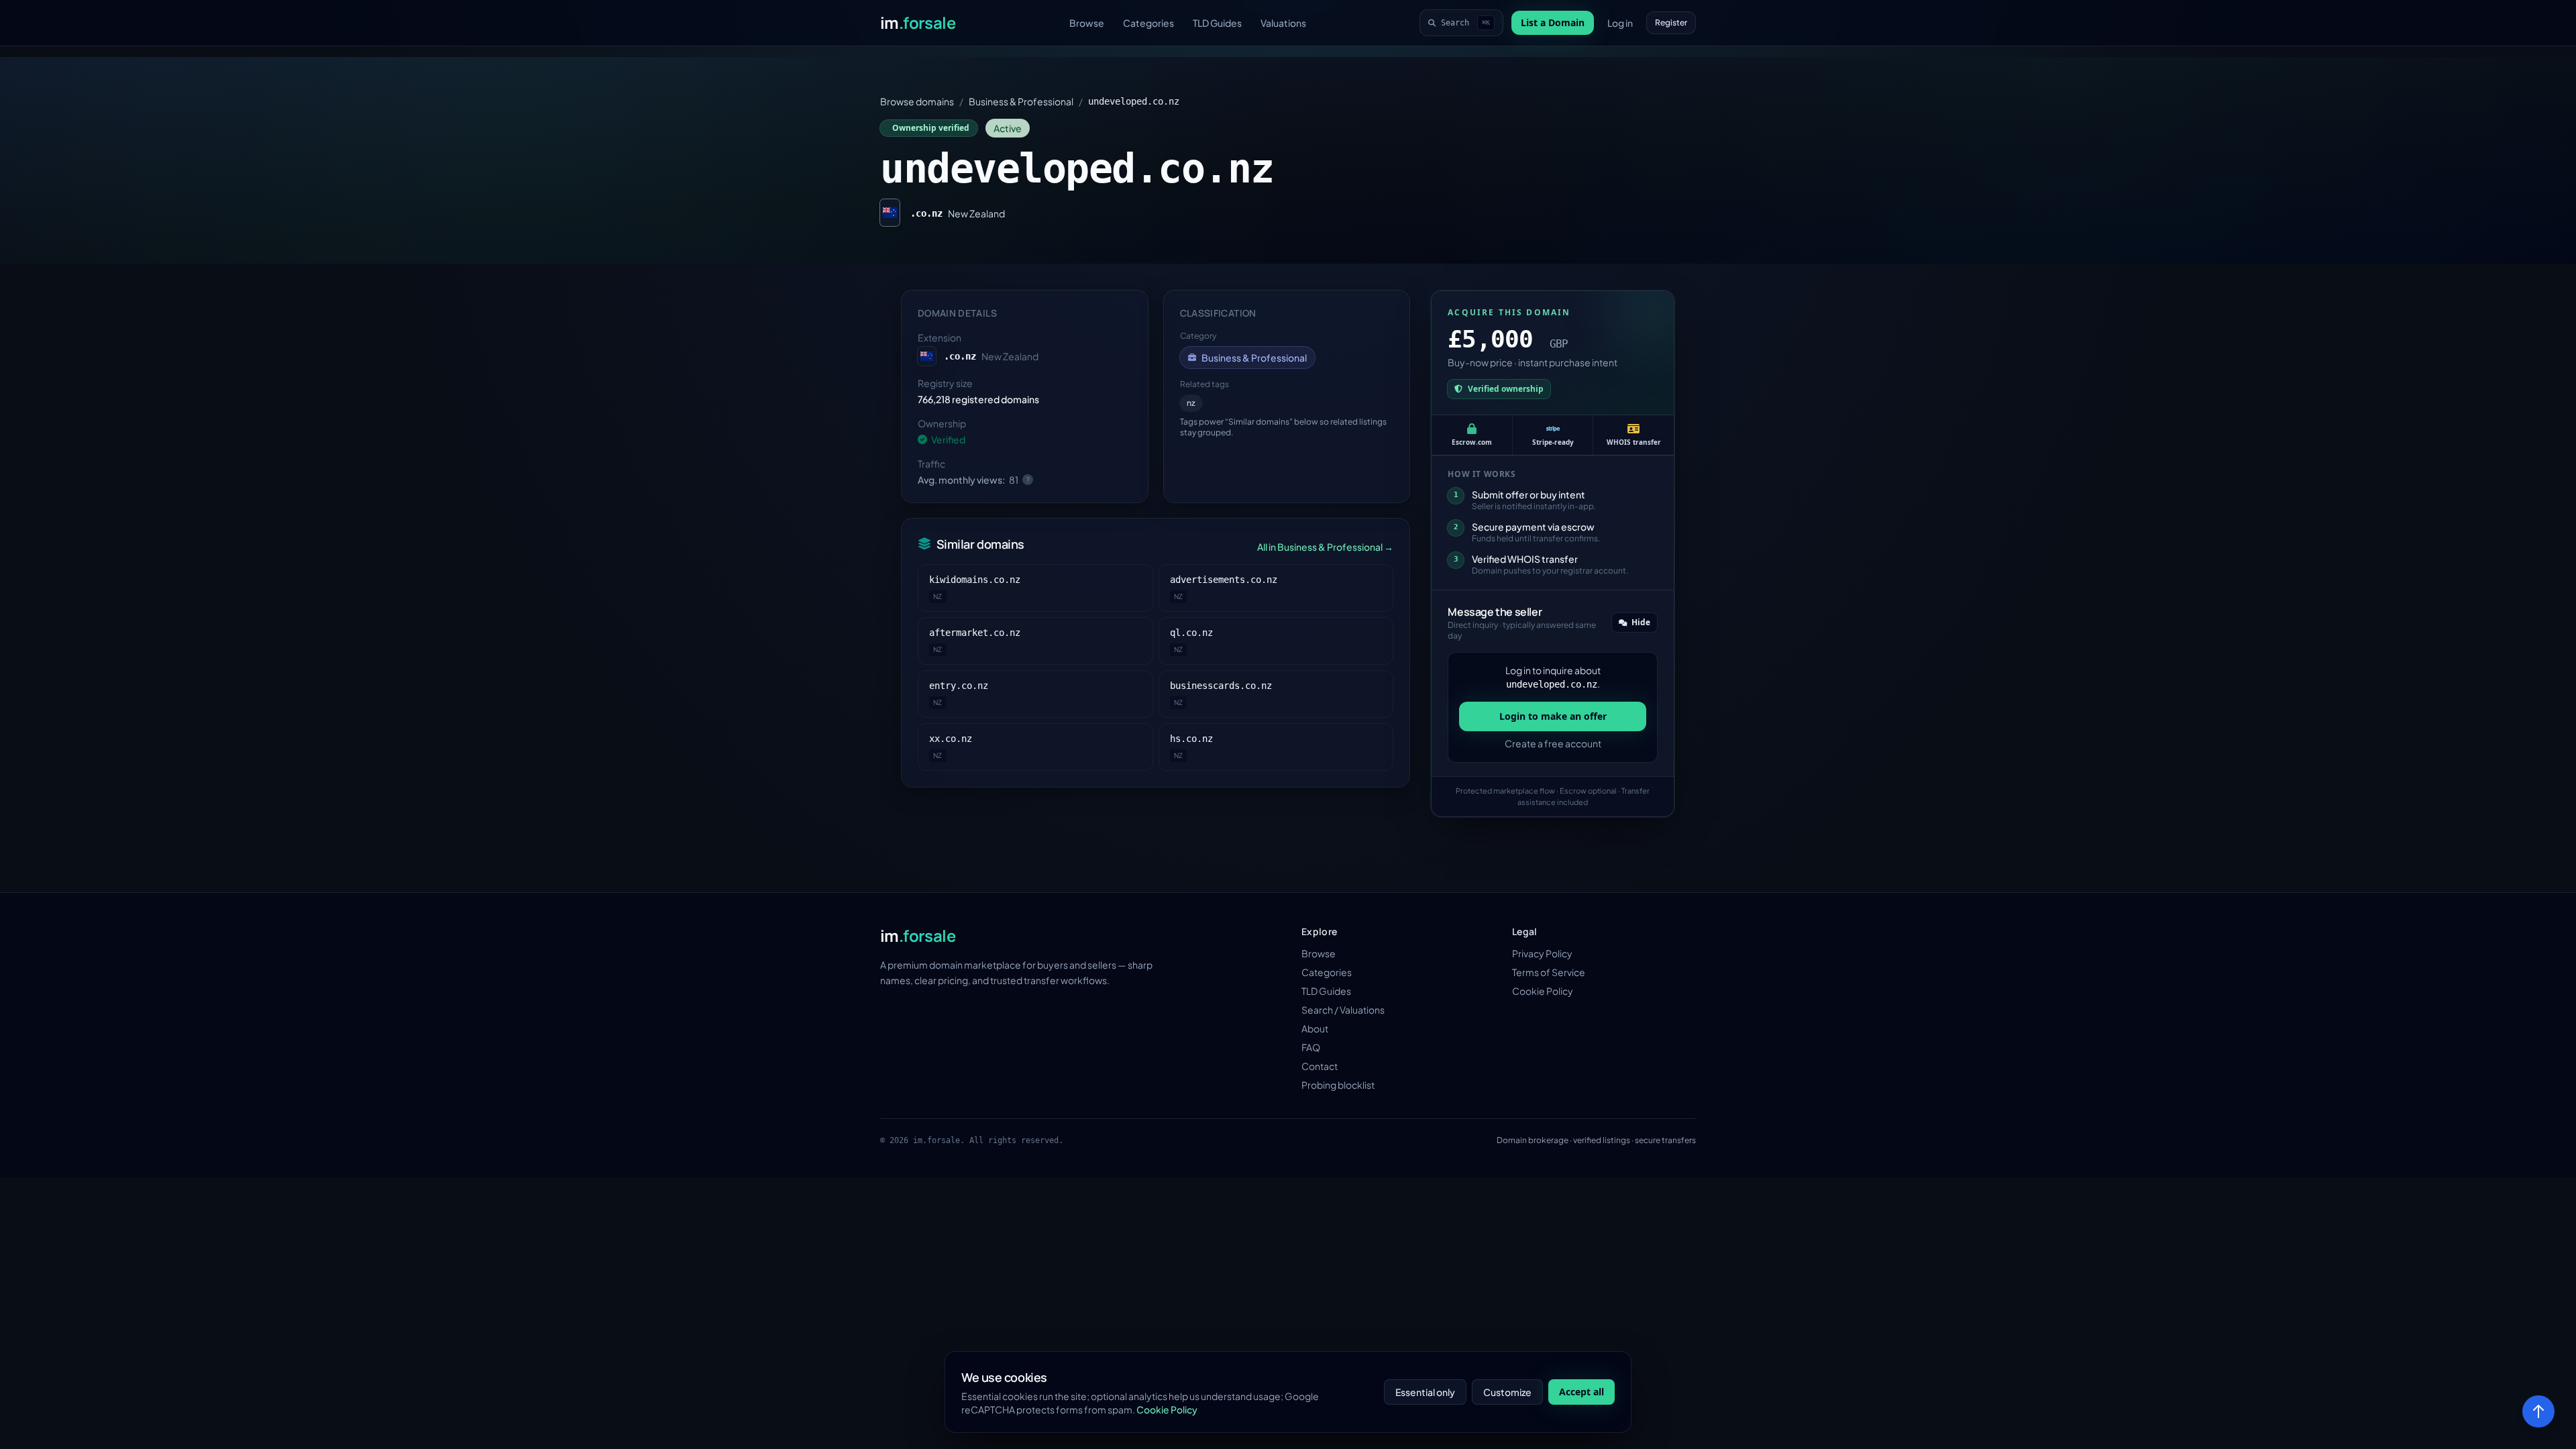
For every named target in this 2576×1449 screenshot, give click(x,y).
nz (1191, 403)
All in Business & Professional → (1325, 547)
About (1315, 1028)
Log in (1620, 23)
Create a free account (1553, 743)
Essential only (1425, 1392)
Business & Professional (1021, 101)
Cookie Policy (1543, 991)
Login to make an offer (1553, 716)
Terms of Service (1549, 972)
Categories (1148, 23)
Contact (1320, 1066)
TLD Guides (1217, 23)
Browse (1087, 23)
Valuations (1283, 23)
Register (1671, 22)
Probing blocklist (1338, 1085)
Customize (1507, 1392)
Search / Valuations (1343, 1010)
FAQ (1311, 1047)
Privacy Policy (1542, 953)
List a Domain (1553, 22)
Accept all (1581, 1392)
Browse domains (917, 101)
